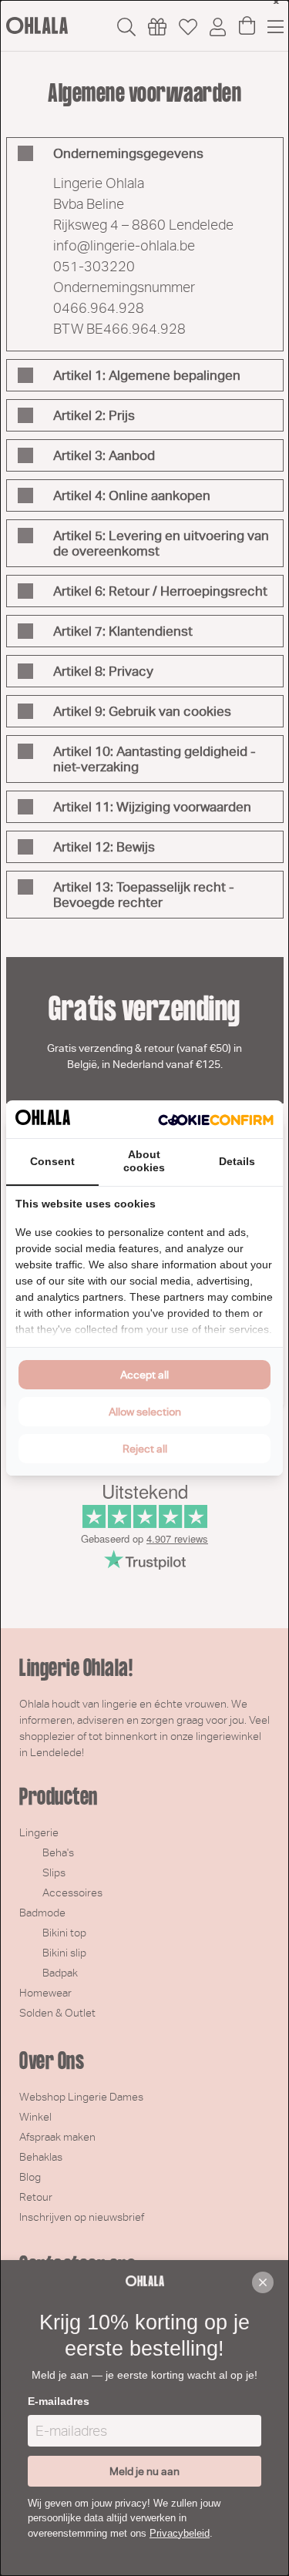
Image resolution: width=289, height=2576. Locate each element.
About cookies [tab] (144, 1161)
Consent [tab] (52, 1161)
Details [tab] (237, 1161)
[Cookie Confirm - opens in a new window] (216, 1120)
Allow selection (145, 1412)
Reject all (145, 1449)
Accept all (144, 1375)
